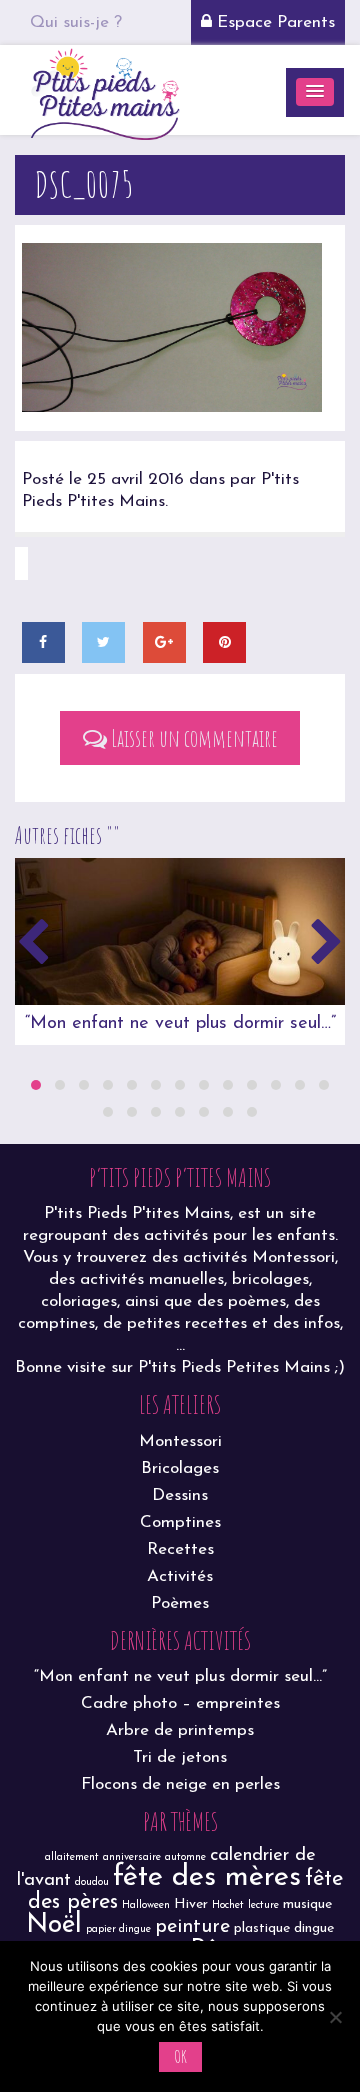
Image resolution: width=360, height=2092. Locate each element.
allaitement (72, 1857)
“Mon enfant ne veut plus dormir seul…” (180, 1024)
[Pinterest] (224, 642)
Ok (180, 2056)
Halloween (146, 1905)
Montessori (180, 1441)
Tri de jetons (180, 1757)
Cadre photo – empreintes (180, 1703)
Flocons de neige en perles (180, 1784)
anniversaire (132, 1857)
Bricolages (180, 1468)
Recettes (180, 1549)
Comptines (180, 1522)
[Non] (335, 2017)
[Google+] (164, 642)
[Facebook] (43, 642)
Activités (180, 1576)
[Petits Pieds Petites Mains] (105, 91)
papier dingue (118, 1929)
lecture (263, 1905)
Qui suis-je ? (76, 22)
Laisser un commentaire (192, 738)
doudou (92, 1882)
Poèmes (180, 1603)
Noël (54, 1925)
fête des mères (207, 1877)
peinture (192, 1927)
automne (185, 1857)
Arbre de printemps (180, 1730)
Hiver (191, 1904)
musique (307, 1904)
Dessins (180, 1495)
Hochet (228, 1905)
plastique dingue (284, 1928)
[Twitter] (103, 642)
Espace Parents (273, 22)
